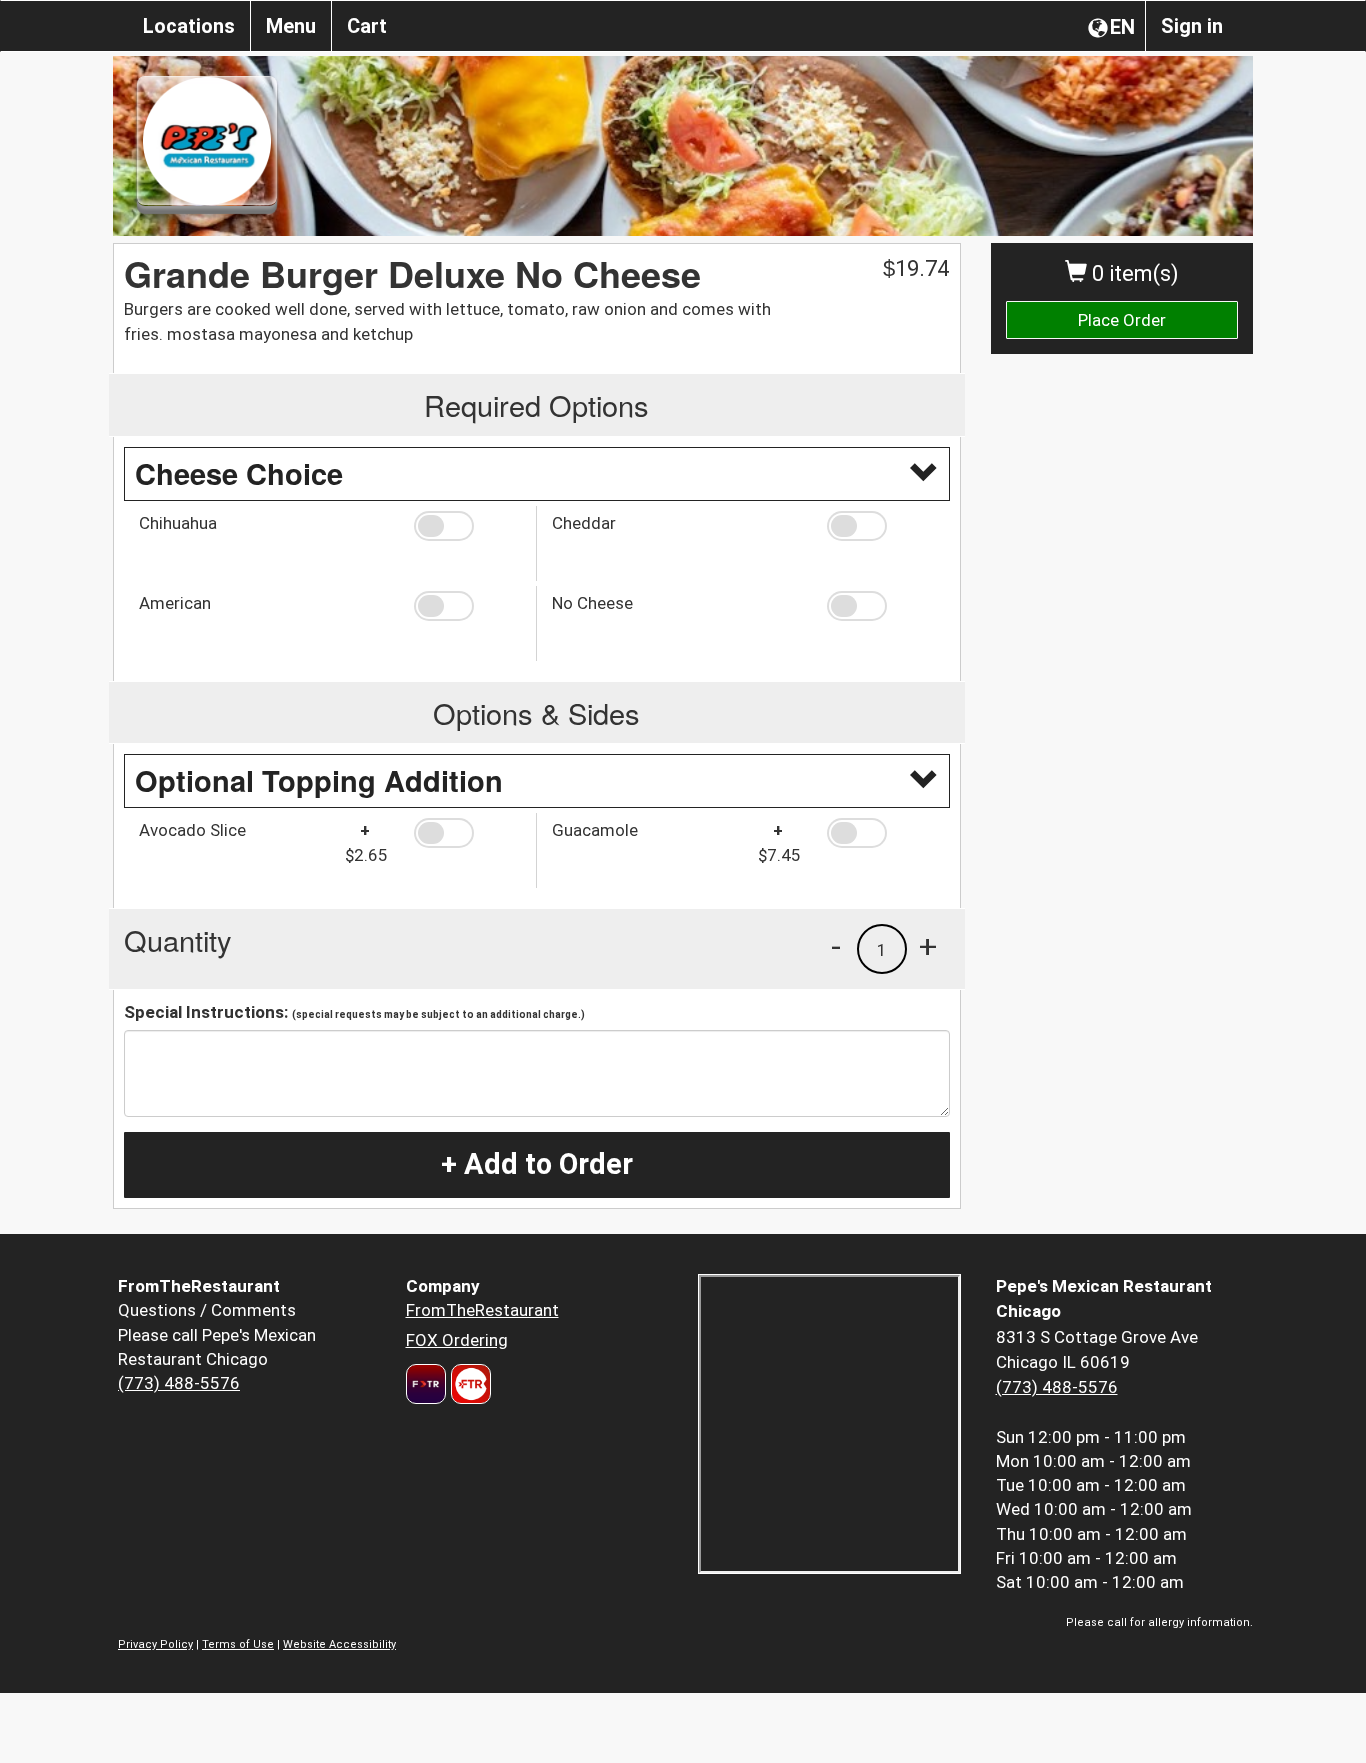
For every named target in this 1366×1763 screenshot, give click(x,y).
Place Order (1122, 320)
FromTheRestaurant (482, 1310)
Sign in (1192, 26)
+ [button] (928, 946)
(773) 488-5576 (179, 1383)
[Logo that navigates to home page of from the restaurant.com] (426, 1384)
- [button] (836, 946)
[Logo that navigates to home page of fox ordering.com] (468, 1384)
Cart (367, 26)
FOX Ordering (457, 1340)
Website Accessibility (339, 1644)
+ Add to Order (537, 1164)
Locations (189, 26)
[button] (467, 526)
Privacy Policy (155, 1644)
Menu (291, 26)
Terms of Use (238, 1644)
